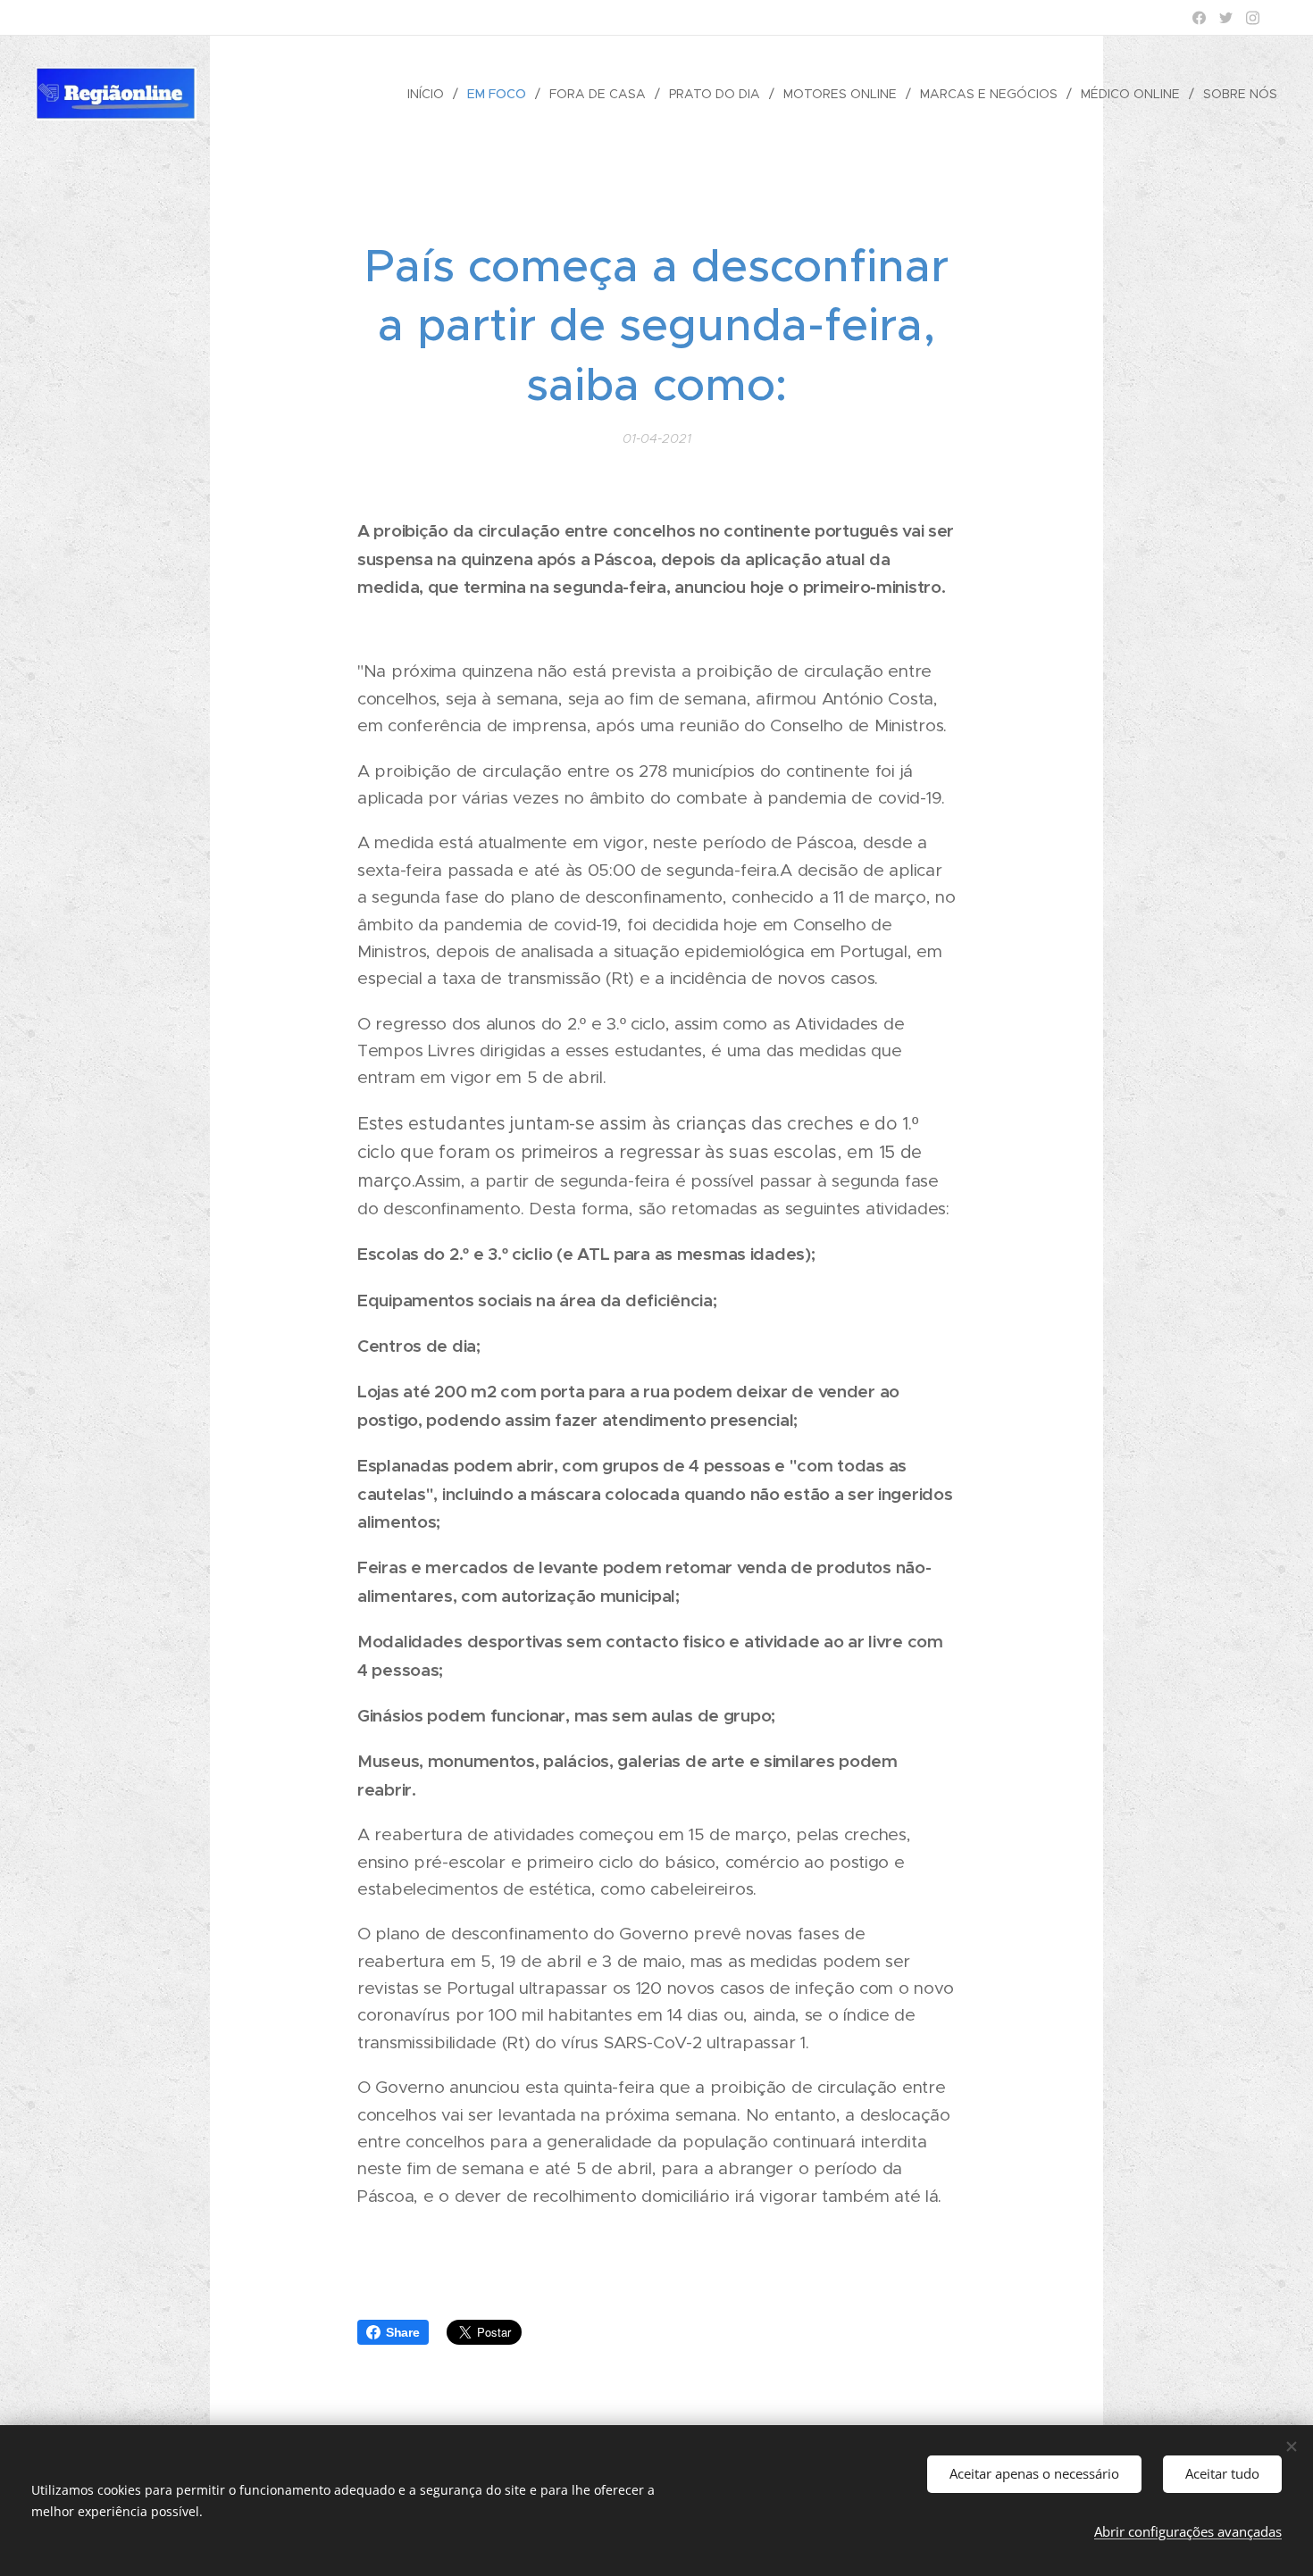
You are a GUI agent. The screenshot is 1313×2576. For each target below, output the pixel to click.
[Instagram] (1253, 18)
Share (403, 2332)
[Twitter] (1226, 18)
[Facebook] (1199, 18)
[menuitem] (431, 94)
